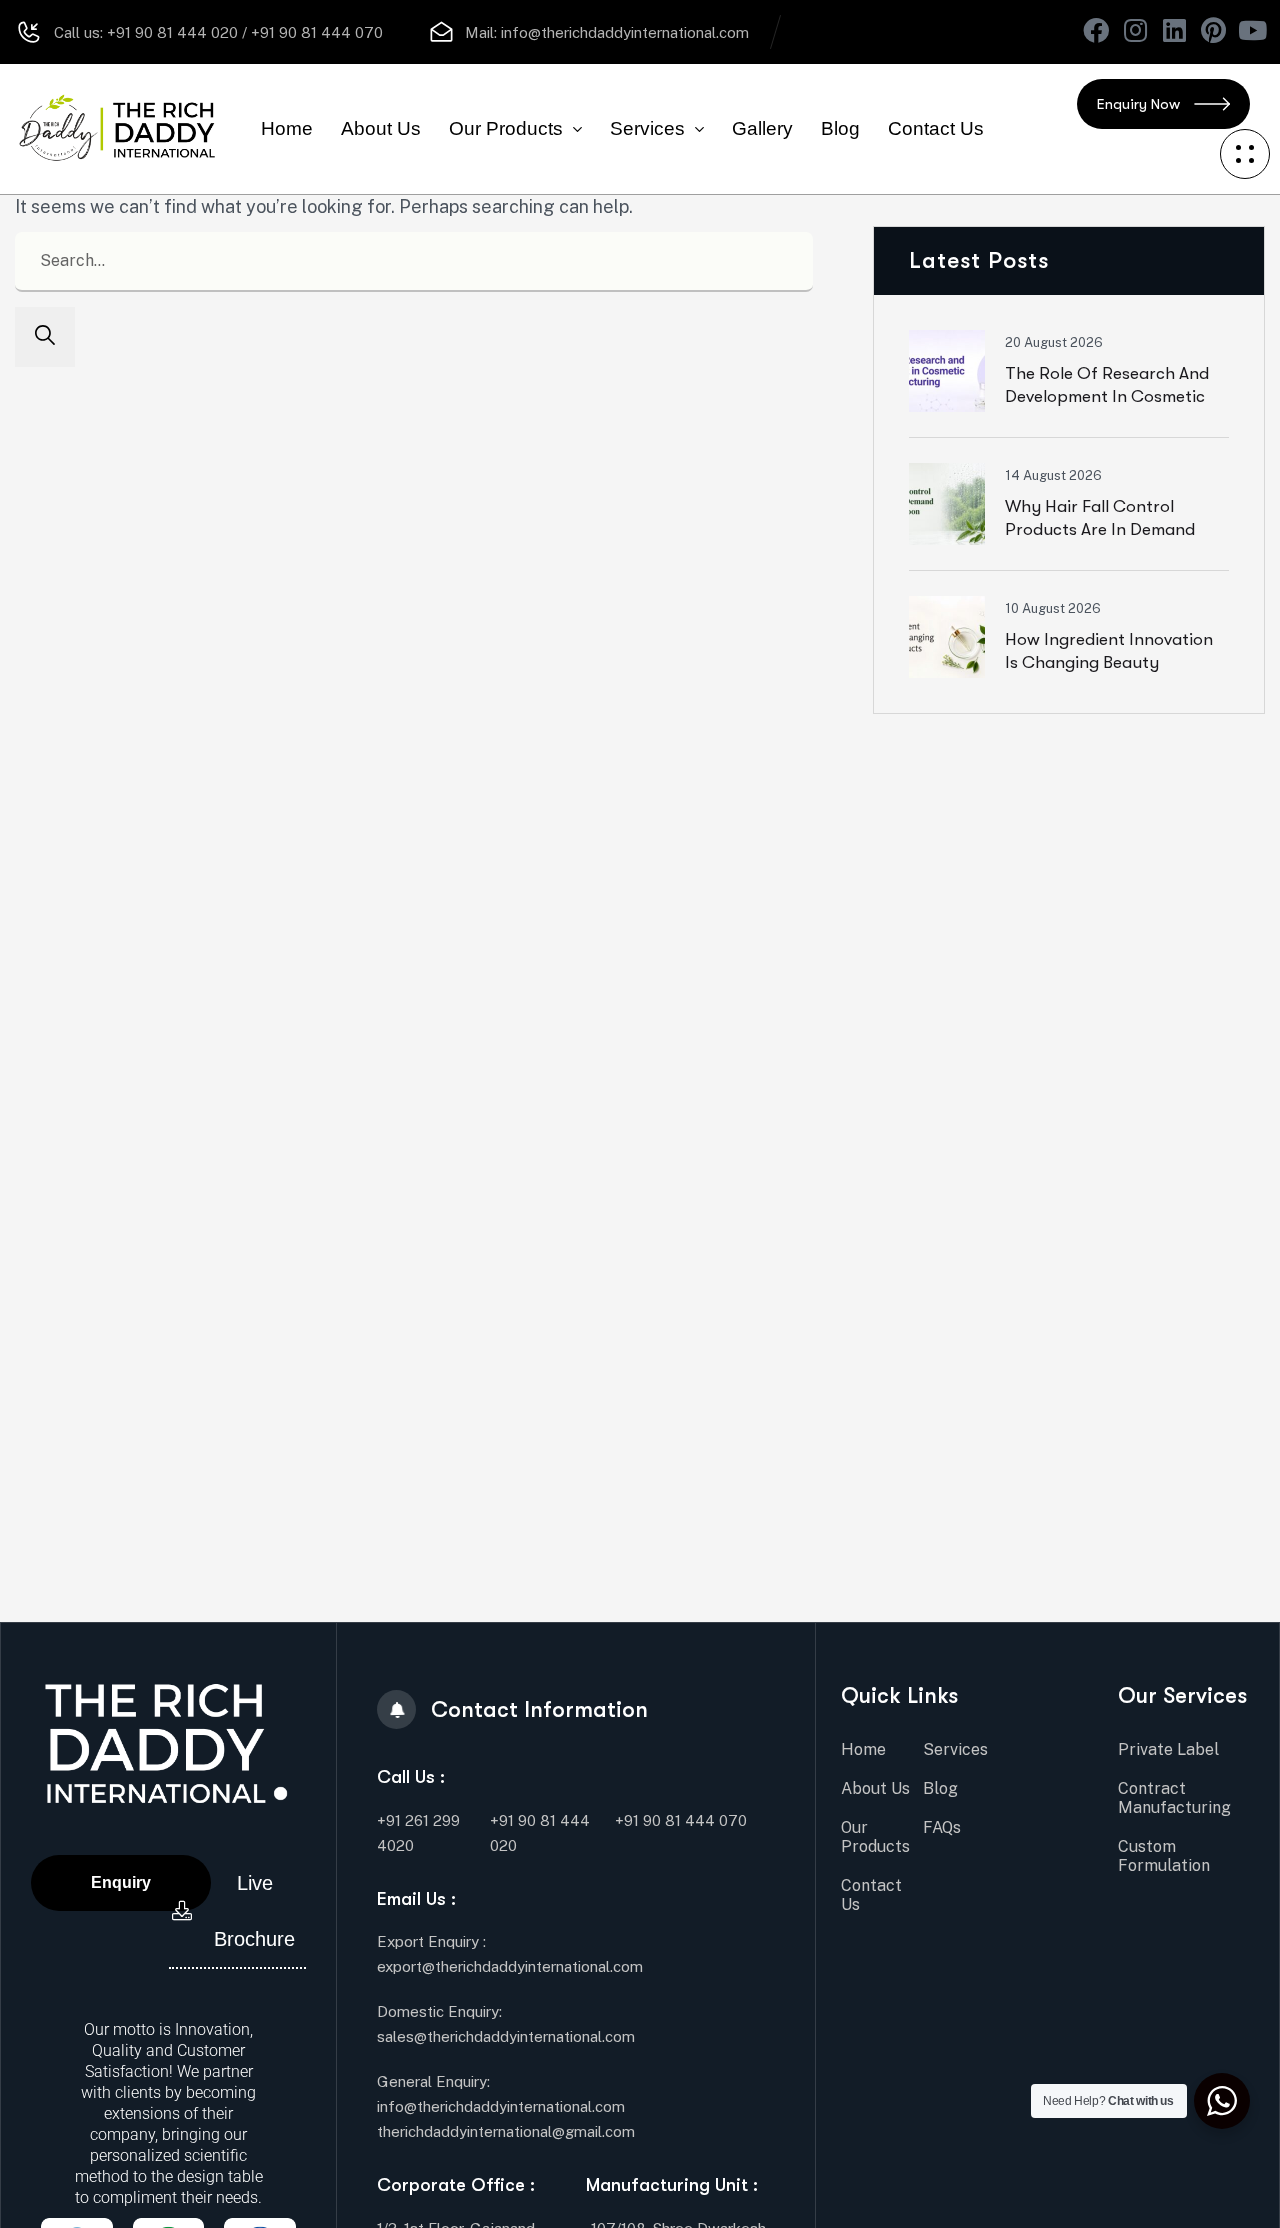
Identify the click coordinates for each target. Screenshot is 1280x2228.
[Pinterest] (1213, 30)
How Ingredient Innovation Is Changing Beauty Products (1109, 662)
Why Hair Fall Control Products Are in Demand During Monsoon (1100, 529)
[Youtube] (1252, 30)
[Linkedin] (1174, 30)
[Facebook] (1096, 30)
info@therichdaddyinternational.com (625, 32)
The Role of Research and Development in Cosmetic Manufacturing (1107, 396)
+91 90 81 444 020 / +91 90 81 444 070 (243, 32)
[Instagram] (1135, 30)
